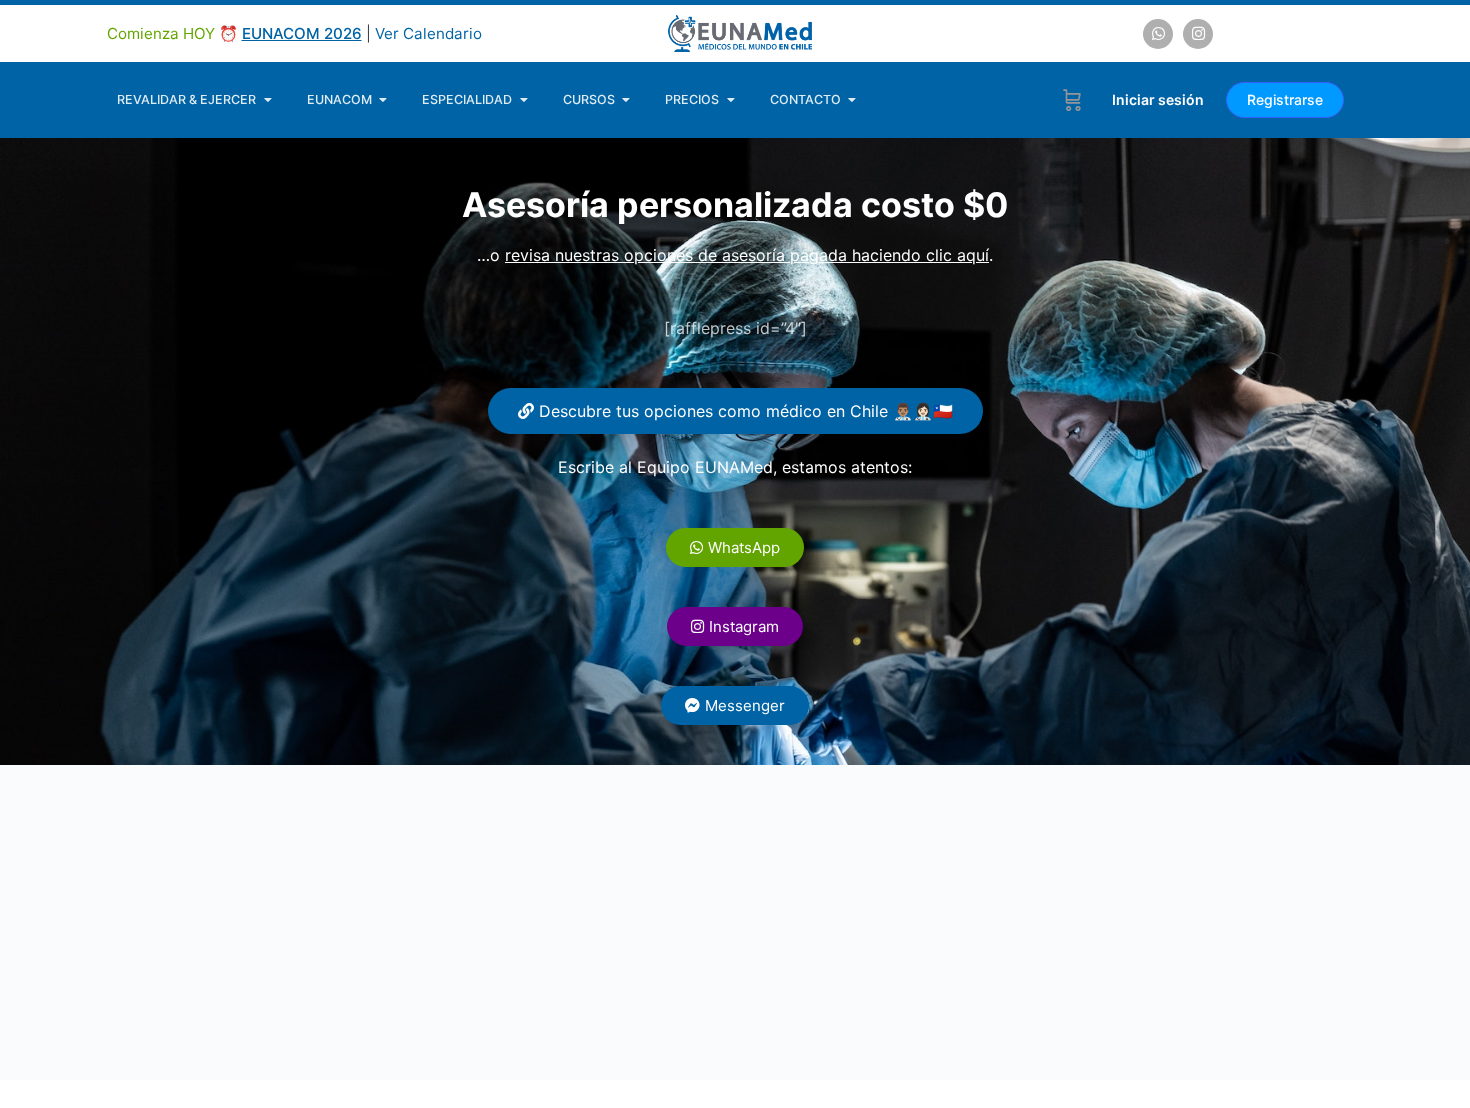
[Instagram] (1198, 34)
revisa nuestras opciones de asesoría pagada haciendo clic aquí (747, 255)
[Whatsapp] (1158, 34)
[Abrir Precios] (730, 100)
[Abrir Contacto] (852, 100)
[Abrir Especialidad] (523, 100)
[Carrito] (1072, 100)
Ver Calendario (428, 33)
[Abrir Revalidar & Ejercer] (267, 100)
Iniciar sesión (1158, 99)
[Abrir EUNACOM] (383, 100)
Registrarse (1285, 99)
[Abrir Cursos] (626, 100)
